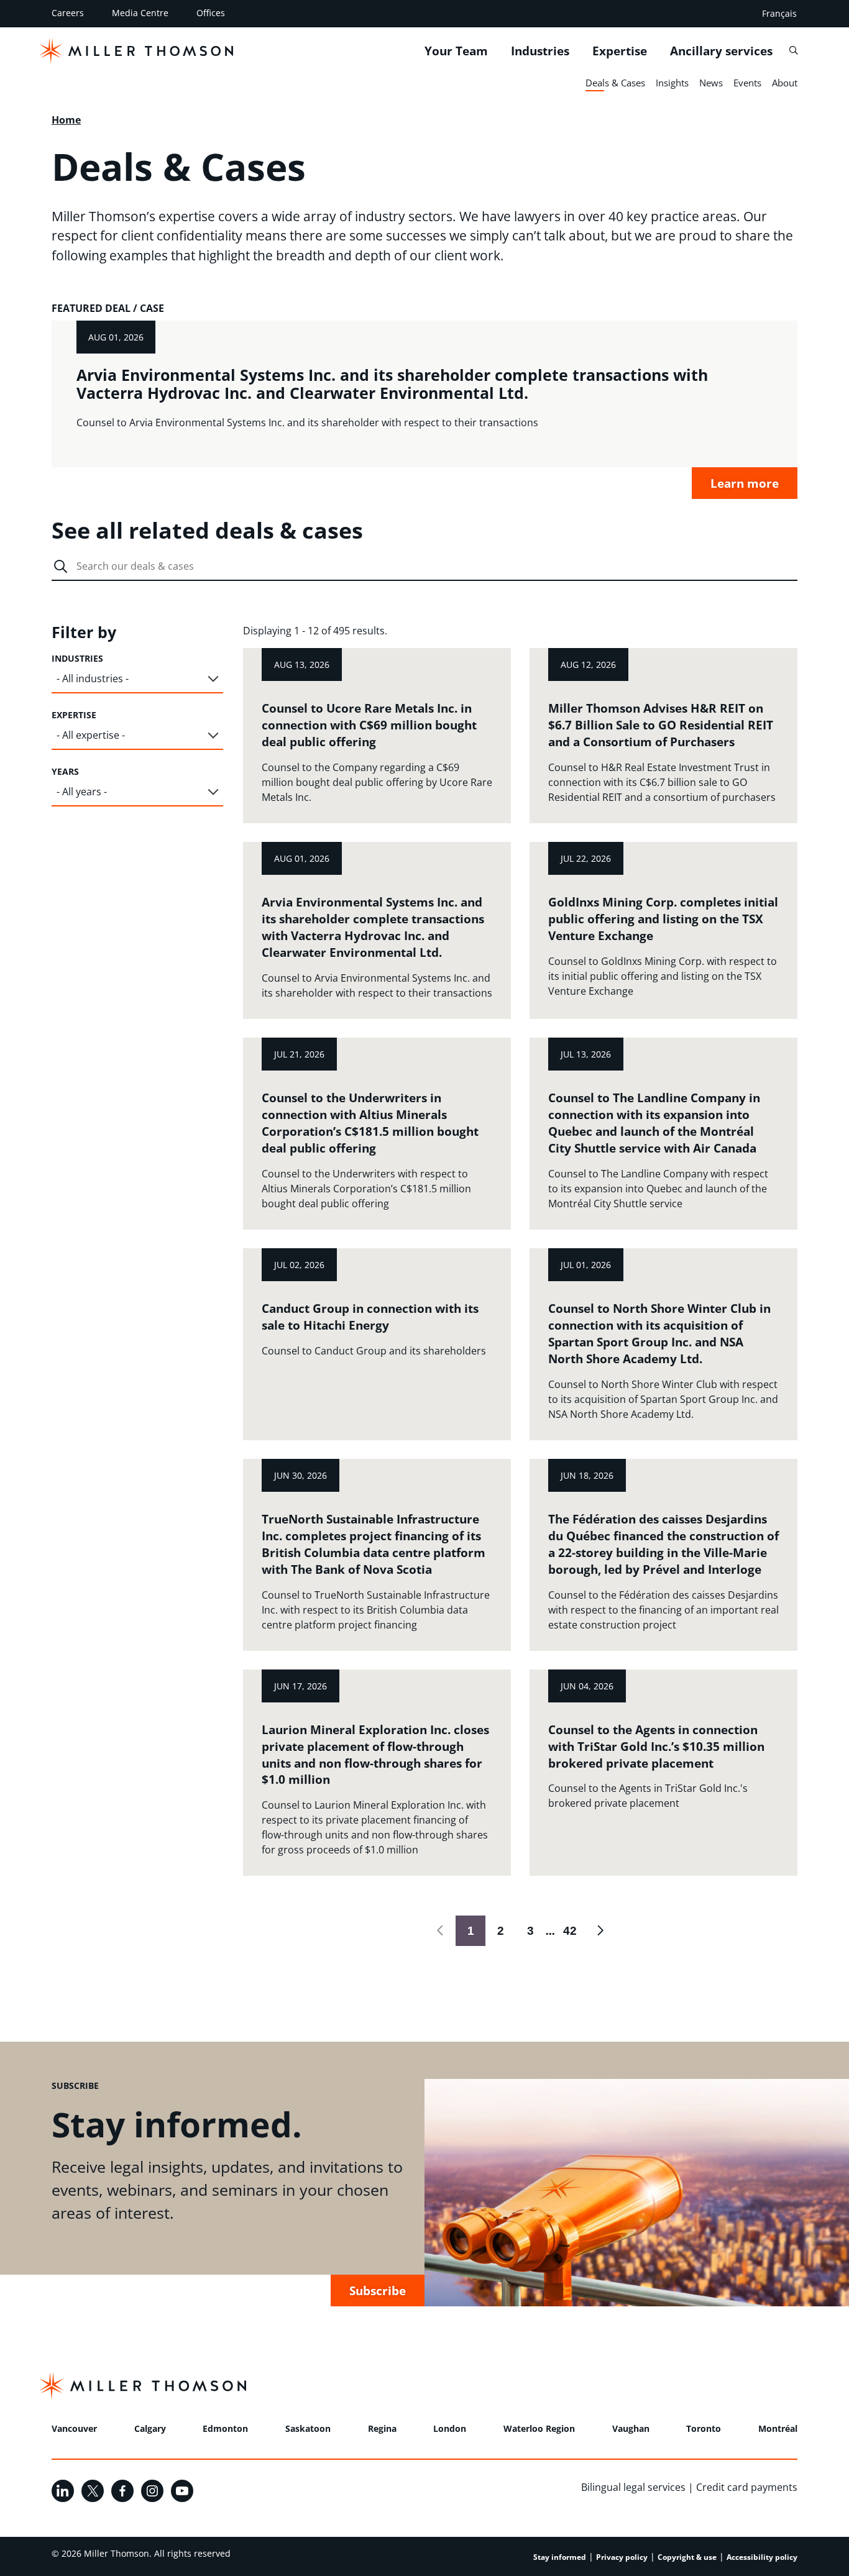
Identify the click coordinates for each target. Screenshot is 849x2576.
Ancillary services (721, 50)
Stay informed (560, 2557)
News (711, 83)
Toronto (704, 2428)
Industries (540, 50)
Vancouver (74, 2428)
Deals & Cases (615, 83)
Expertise (620, 50)
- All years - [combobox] (82, 792)
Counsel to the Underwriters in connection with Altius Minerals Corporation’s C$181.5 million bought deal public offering (370, 1123)
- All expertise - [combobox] (91, 735)
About (785, 83)
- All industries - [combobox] (93, 678)
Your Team (456, 50)
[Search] (793, 50)
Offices (211, 13)
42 (566, 1930)
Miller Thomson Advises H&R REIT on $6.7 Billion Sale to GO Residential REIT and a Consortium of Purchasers (661, 725)
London (450, 2428)
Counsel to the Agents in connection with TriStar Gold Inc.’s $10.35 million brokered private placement (656, 1746)
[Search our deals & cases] (61, 567)
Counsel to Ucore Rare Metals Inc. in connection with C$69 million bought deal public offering (369, 725)
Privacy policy (622, 2557)
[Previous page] (441, 1930)
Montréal (778, 2428)
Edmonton (225, 2428)
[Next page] (600, 1930)
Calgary (150, 2428)
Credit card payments (747, 2487)
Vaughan (631, 2428)
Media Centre (140, 13)
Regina (382, 2428)
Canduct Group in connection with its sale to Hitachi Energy (370, 1317)
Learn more (745, 483)
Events (747, 83)
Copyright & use (687, 2557)
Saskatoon (308, 2428)
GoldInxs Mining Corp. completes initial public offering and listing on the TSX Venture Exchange (663, 919)
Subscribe (378, 2291)
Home (66, 120)
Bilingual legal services (633, 2487)
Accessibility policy (762, 2557)
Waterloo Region (539, 2428)
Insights (672, 83)
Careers (68, 13)
